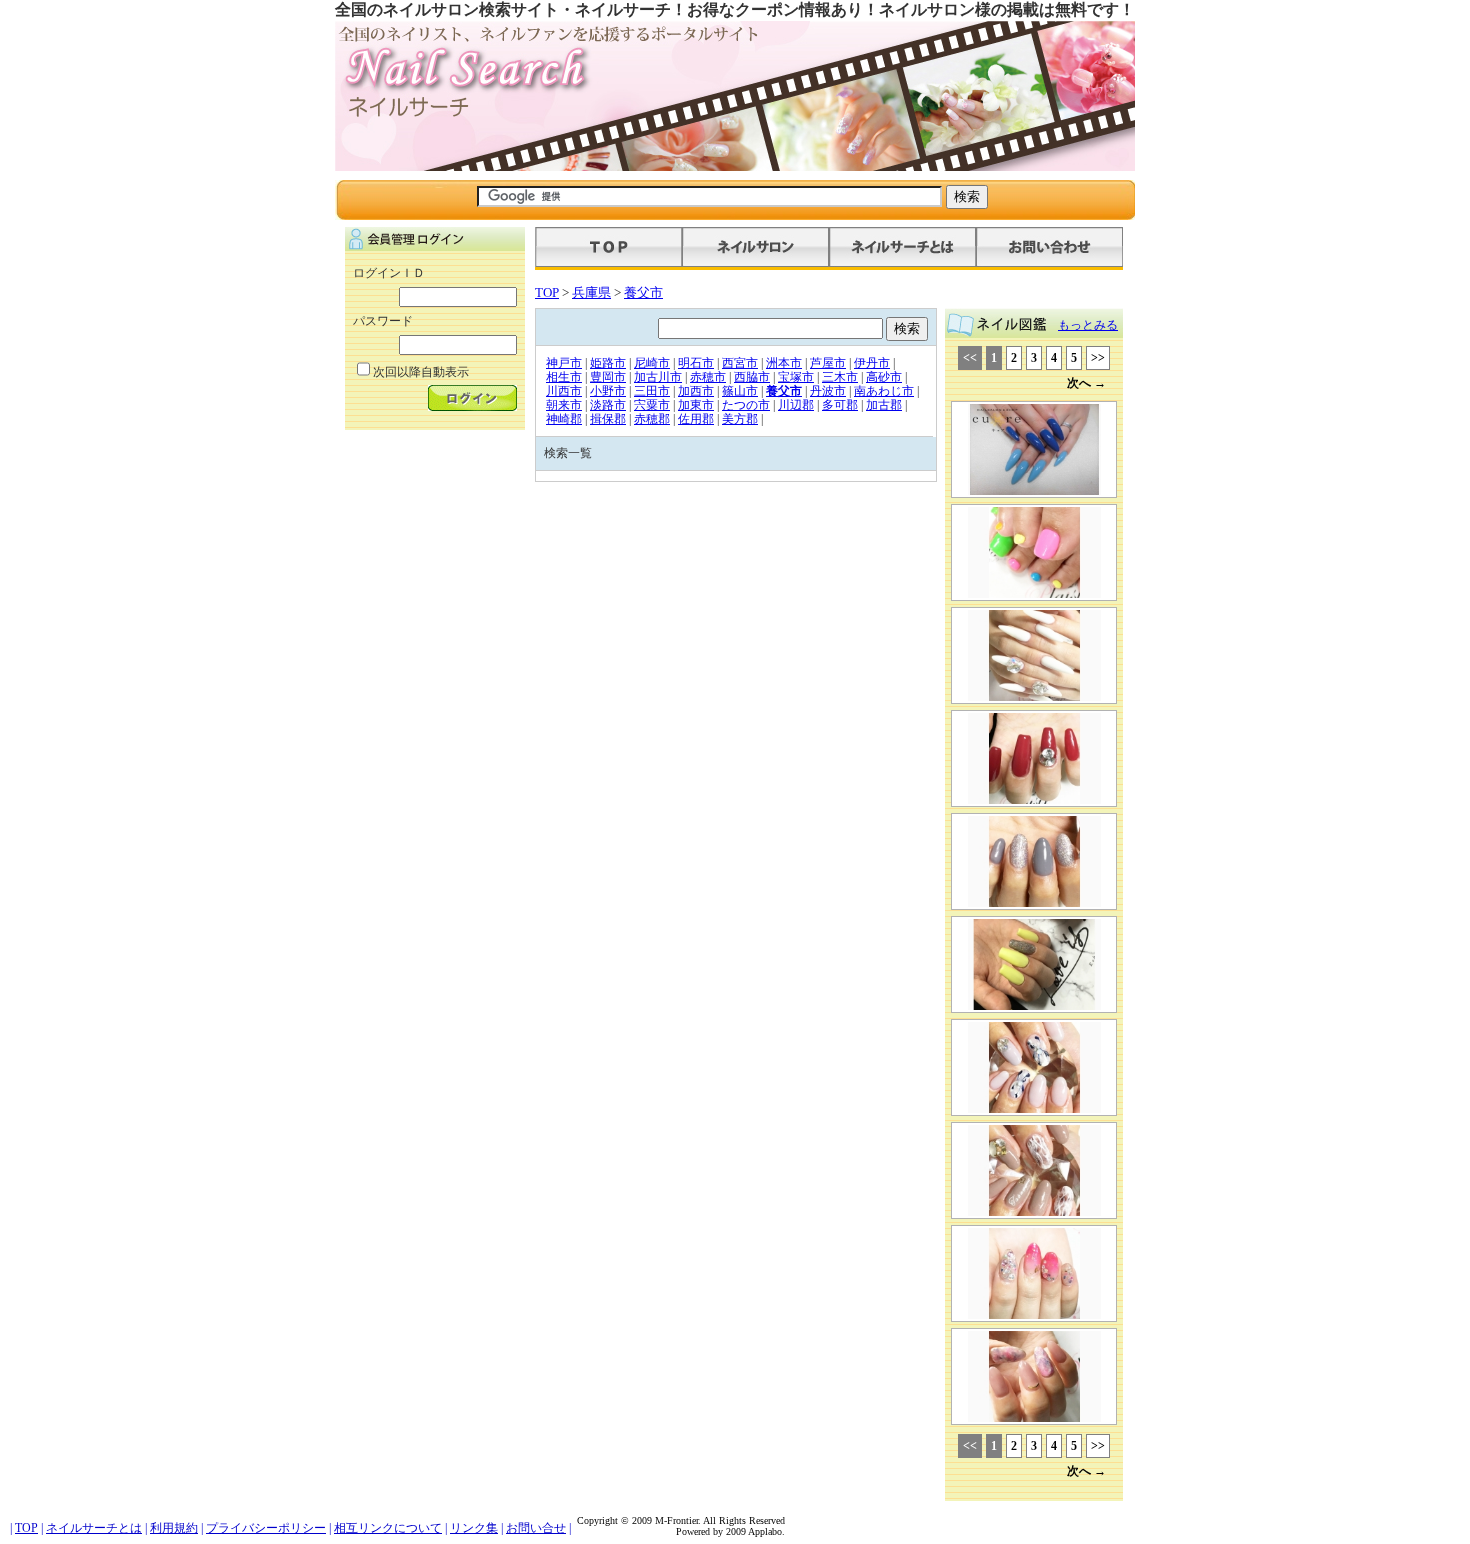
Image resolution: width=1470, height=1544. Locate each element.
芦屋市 (828, 363)
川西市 (564, 391)
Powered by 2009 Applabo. (730, 1531)
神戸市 (564, 363)
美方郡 (740, 419)
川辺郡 (796, 405)
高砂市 (884, 377)
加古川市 (658, 377)
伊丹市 (872, 363)
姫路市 (608, 363)
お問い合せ (536, 1528)
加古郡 (884, 405)
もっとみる (1088, 325)
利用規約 (174, 1528)
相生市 (564, 377)
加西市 (696, 391)
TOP (547, 292)
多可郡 (840, 405)
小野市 (608, 391)
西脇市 (752, 377)
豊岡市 (608, 377)
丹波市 (828, 391)
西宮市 (740, 363)
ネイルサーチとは (94, 1528)
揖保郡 (608, 419)
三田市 (652, 391)
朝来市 (564, 405)
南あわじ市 (884, 391)
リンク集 (474, 1528)
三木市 (840, 377)
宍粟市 (652, 405)
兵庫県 (591, 292)
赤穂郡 (652, 419)
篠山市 (740, 391)
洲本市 (784, 363)
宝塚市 (796, 377)
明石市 (696, 363)
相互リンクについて (388, 1528)
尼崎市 (652, 363)
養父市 (643, 292)
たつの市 (746, 405)
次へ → (1086, 383)
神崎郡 (564, 419)
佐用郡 (696, 419)
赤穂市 (708, 377)
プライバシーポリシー (266, 1528)
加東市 (696, 405)
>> (1098, 358)
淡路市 (608, 405)
